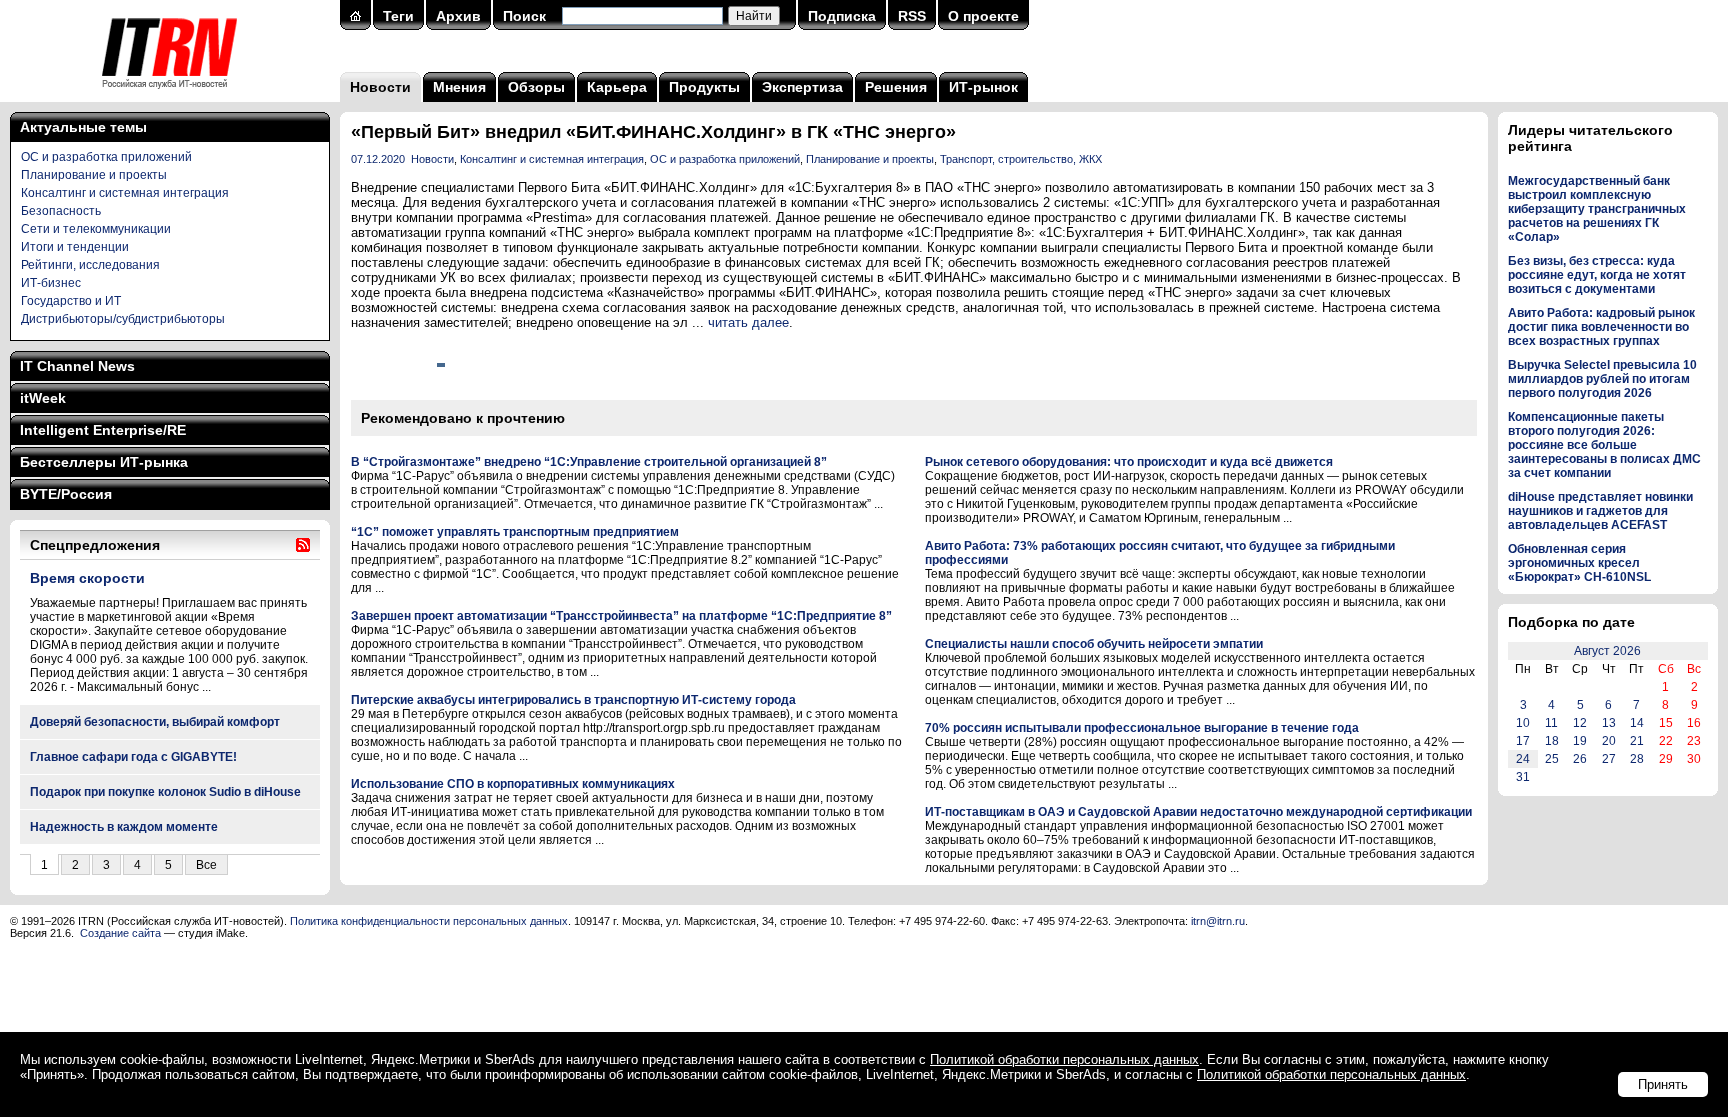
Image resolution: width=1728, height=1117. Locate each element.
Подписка (842, 16)
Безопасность (61, 211)
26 (1580, 759)
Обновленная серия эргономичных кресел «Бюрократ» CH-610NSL (1579, 563)
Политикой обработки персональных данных (1064, 1059)
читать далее (748, 322)
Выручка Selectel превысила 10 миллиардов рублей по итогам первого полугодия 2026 (1602, 379)
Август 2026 (1607, 651)
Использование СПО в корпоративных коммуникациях (513, 784)
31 (1523, 777)
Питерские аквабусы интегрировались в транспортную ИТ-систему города (573, 700)
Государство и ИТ (71, 301)
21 (1637, 741)
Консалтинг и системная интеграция (125, 193)
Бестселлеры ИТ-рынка (104, 462)
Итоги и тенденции (75, 247)
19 (1580, 741)
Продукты (704, 87)
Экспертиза (802, 87)
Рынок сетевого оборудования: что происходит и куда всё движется (1129, 462)
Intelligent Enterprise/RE (103, 430)
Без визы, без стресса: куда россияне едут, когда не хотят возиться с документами (1597, 275)
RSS (912, 16)
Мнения (459, 87)
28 (1637, 759)
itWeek (43, 398)
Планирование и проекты (94, 175)
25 (1552, 759)
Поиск (524, 16)
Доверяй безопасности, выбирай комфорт (155, 722)
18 (1552, 741)
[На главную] (169, 95)
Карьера (617, 87)
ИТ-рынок (983, 87)
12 (1580, 723)
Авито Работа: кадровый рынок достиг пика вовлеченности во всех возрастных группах (1601, 327)
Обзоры (536, 87)
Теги (398, 16)
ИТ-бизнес (51, 283)
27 (1609, 759)
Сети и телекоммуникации (96, 229)
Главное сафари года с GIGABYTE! (133, 757)
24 (1523, 759)
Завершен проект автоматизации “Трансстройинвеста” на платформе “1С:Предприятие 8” (621, 616)
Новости (380, 87)
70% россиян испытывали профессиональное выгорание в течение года (1142, 728)
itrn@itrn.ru (1218, 921)
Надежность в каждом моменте (124, 827)
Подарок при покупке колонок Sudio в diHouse (165, 792)
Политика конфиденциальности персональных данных (429, 921)
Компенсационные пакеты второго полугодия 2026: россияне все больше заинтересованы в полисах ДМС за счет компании (1604, 445)
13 (1609, 723)
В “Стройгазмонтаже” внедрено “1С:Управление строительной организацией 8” (589, 462)
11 (1551, 723)
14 (1637, 723)
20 (1609, 741)
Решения (896, 87)
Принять (1663, 1084)
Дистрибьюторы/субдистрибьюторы (123, 319)
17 (1523, 741)
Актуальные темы (83, 127)
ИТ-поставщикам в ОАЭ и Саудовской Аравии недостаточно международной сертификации (1198, 812)
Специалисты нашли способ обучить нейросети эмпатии (1094, 644)
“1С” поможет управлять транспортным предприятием (515, 532)
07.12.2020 (378, 159)
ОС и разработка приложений (106, 157)
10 (1523, 723)
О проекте (983, 16)
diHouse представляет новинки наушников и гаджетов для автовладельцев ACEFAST (1600, 511)
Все (206, 865)
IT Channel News (77, 366)
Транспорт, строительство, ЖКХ (1021, 159)
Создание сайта (120, 933)
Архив (458, 16)
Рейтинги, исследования (90, 265)
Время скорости (87, 578)
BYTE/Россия (66, 494)
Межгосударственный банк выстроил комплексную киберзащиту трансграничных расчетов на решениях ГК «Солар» (1597, 209)
